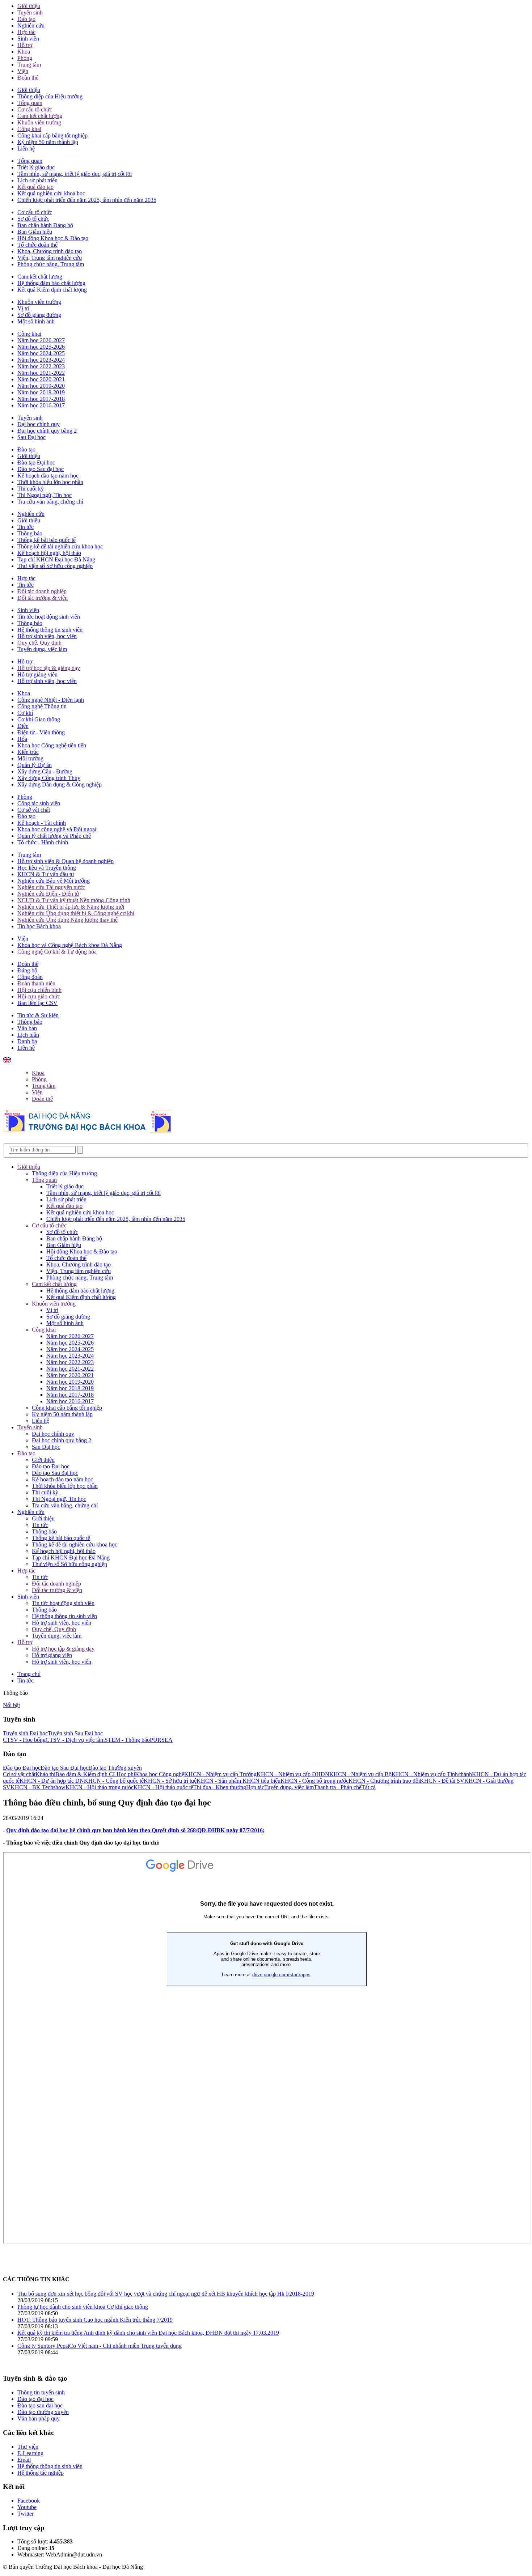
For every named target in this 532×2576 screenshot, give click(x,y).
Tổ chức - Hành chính (43, 842)
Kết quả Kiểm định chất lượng (52, 290)
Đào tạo (26, 19)
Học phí (126, 1774)
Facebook (29, 2501)
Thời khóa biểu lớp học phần (50, 482)
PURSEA (161, 1740)
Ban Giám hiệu (35, 232)
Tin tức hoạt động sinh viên (49, 617)
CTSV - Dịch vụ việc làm (75, 1740)
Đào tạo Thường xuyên (115, 1768)
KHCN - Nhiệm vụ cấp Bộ (360, 1774)
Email (24, 2460)
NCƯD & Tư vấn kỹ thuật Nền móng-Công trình (74, 900)
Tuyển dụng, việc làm (42, 649)
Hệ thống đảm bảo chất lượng (51, 283)
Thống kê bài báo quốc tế (47, 540)
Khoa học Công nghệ (160, 1774)
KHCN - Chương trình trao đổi (384, 1781)
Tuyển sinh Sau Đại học (75, 1733)
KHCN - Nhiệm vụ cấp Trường (220, 1774)
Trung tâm (29, 65)
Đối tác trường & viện (43, 598)
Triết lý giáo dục (36, 167)
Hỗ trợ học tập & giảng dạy (49, 668)
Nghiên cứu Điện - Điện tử (48, 894)
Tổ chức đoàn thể (37, 245)
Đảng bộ (27, 970)
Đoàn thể (28, 78)
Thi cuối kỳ (31, 489)
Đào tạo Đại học (36, 462)
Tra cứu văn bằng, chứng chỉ (50, 502)
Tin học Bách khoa (39, 926)
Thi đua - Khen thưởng (220, 1787)
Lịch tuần (28, 1035)
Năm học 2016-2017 (41, 405)
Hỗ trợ (25, 45)
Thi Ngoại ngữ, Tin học (45, 495)
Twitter (26, 2514)
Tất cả (369, 1787)
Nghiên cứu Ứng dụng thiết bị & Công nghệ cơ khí (76, 913)
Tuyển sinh (30, 12)
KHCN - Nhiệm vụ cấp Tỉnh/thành (432, 1774)
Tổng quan (30, 103)
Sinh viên (28, 39)
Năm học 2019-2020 (41, 386)
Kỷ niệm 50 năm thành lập (48, 142)
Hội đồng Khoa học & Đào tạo (53, 238)
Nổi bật (11, 1705)
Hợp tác (26, 32)
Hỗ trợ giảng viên (37, 674)
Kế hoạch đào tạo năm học (48, 476)
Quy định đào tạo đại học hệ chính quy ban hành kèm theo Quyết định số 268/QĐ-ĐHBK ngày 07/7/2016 (134, 1830)
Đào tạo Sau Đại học (64, 1768)
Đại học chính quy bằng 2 (47, 431)
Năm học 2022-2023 (41, 366)
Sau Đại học (31, 437)
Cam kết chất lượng (40, 116)
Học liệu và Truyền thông (47, 868)
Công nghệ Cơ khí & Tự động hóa (57, 952)
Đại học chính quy (39, 424)
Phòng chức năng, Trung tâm (51, 264)
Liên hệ (26, 148)
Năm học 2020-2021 (41, 379)
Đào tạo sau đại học (40, 2405)
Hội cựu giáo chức (39, 996)
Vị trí (23, 308)
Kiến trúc (28, 752)
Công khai (29, 129)
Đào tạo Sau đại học (41, 469)
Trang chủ (29, 1674)
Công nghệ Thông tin (42, 706)
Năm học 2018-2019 (41, 392)
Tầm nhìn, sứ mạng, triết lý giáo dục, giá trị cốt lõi (75, 174)
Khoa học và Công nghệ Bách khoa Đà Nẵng (70, 945)
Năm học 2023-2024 (41, 360)
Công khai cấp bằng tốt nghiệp (52, 135)
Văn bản (27, 1028)
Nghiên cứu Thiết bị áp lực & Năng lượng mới (71, 907)
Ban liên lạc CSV (37, 1003)
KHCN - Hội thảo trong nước (100, 1787)
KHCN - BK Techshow (38, 1787)
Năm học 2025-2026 (41, 347)
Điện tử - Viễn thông (41, 732)
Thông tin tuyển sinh (41, 2392)
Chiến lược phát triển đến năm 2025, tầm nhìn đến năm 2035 (87, 200)
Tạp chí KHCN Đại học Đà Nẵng (56, 559)
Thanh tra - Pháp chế (338, 1787)
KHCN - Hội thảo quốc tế (163, 1787)
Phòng (25, 58)
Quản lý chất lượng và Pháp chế (54, 836)
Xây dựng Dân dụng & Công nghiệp (60, 784)
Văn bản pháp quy (39, 2418)
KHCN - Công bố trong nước (314, 1781)
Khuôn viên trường (39, 122)
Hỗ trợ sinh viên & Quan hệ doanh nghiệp (66, 861)
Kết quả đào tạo (35, 187)
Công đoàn (30, 977)
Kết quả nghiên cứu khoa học (51, 193)
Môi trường (30, 758)
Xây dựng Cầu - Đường (45, 771)
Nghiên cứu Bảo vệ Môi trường (54, 881)
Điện (23, 726)
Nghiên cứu (31, 26)
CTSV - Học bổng (24, 1740)
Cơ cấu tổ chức (35, 109)
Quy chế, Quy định (39, 643)
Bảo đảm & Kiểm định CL (86, 1774)
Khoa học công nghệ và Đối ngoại (57, 829)
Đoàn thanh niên (36, 983)
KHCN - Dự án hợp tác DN (52, 1781)
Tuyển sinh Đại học (25, 1733)
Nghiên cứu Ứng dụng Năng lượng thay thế (67, 920)
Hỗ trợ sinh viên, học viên (47, 636)
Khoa (24, 52)
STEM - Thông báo (127, 1740)
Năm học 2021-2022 (41, 373)
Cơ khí (25, 713)
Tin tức (26, 527)
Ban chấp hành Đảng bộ (45, 225)
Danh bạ (27, 1041)
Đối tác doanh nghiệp (42, 591)
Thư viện (28, 2447)
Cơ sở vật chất (34, 810)
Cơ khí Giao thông (39, 719)
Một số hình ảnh (36, 321)
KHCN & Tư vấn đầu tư (46, 874)
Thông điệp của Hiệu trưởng (50, 96)
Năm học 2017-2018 (41, 399)
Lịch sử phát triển (37, 180)
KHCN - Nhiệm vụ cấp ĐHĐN (293, 1774)
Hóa (22, 739)
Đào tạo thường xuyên (43, 2412)
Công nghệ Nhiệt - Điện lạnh (51, 700)
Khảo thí (45, 1774)
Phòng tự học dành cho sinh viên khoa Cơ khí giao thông (83, 2307)
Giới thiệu (29, 6)
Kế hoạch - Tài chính (42, 823)
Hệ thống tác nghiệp (41, 2473)
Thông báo (30, 533)
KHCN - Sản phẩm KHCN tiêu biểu (238, 1781)
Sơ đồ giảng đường (39, 315)
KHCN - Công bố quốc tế (114, 1781)
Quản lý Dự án (35, 765)
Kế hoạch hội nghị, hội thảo (49, 553)
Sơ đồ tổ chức (33, 219)
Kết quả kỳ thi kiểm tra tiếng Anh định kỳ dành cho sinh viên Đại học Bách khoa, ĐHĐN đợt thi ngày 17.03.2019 (148, 2333)
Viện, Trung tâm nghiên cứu (50, 258)
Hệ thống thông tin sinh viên (50, 630)
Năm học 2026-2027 (41, 340)
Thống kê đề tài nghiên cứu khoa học (60, 546)
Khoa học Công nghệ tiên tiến (52, 745)
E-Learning (30, 2453)
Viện (23, 71)
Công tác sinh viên (39, 803)
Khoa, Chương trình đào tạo (50, 251)
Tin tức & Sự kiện (38, 1015)
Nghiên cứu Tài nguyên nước (51, 887)
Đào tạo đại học (35, 2399)
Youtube (27, 2507)
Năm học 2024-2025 (41, 353)
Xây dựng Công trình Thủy (49, 778)
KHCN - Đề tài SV (442, 1781)
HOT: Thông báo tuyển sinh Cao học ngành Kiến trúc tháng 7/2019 (95, 2320)
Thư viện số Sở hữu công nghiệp (55, 566)
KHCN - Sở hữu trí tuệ (170, 1781)
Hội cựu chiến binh (39, 990)
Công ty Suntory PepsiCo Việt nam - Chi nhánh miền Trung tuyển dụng (100, 2346)
